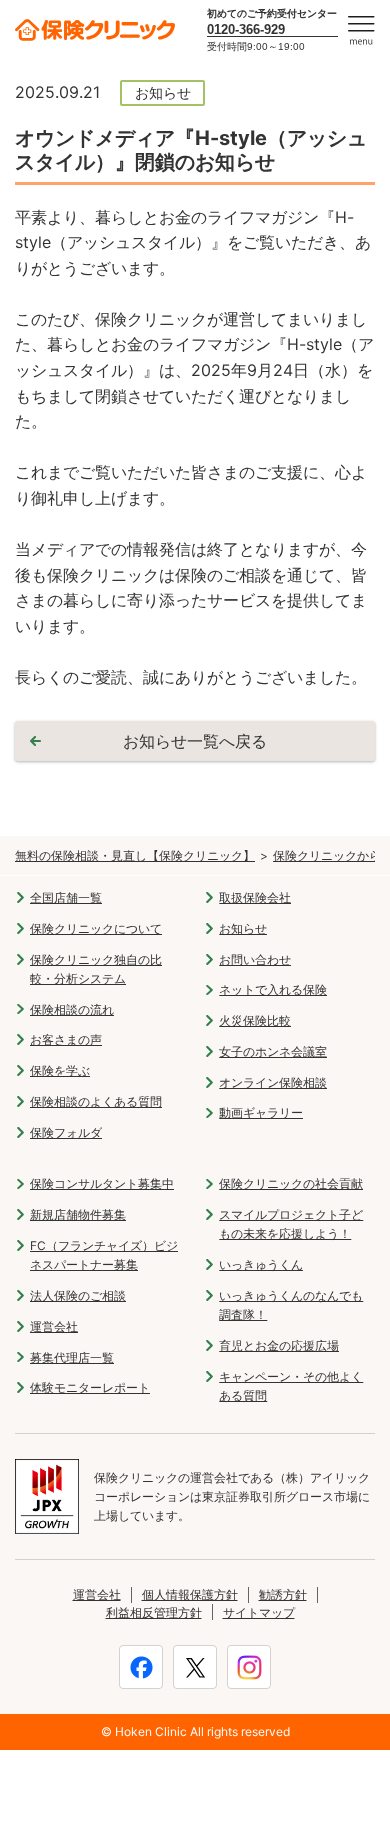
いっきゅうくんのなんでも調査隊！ (291, 1305)
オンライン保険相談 (273, 1082)
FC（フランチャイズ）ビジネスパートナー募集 (104, 1255)
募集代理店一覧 (72, 1357)
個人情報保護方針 (190, 1594)
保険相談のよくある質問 (96, 1101)
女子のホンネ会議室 (273, 1051)
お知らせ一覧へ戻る (195, 741)
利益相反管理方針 (154, 1612)
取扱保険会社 (255, 897)
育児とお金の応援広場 (279, 1345)
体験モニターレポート (90, 1387)
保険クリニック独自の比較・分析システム (96, 969)
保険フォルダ (66, 1132)
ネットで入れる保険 (273, 989)
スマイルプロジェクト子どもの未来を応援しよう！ (291, 1224)
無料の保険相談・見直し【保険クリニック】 (135, 855)
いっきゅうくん (261, 1264)
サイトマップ (259, 1612)
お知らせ (243, 928)
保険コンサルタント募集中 (102, 1183)
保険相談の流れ (72, 1009)
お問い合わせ (255, 959)
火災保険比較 (255, 1020)
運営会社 (54, 1326)
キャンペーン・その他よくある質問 (291, 1386)
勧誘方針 (283, 1594)
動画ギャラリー (261, 1112)
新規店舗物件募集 (78, 1214)
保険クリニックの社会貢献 (291, 1183)
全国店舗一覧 (66, 897)
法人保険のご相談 (78, 1295)
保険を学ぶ (60, 1070)
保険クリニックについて (96, 928)
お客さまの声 (66, 1039)
